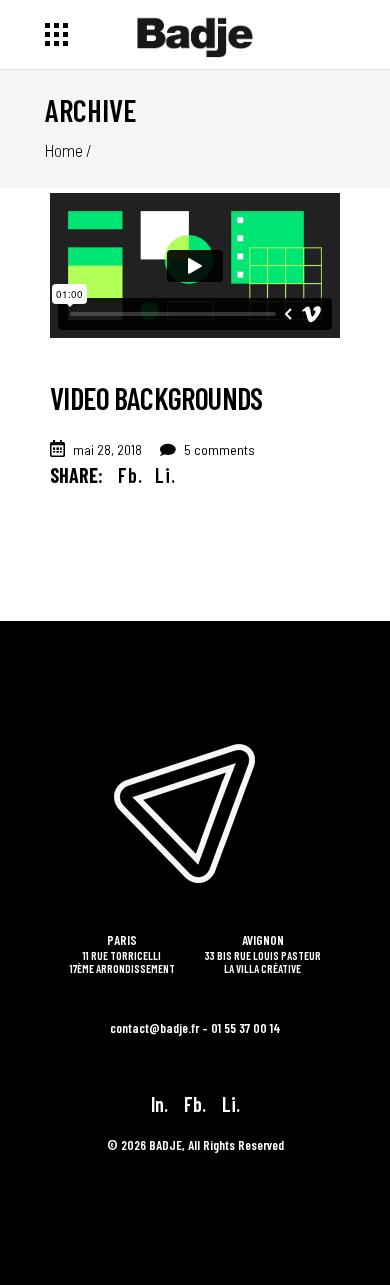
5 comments (218, 449)
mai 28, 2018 (107, 449)
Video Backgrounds (156, 398)
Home (64, 150)
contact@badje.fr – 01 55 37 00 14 (195, 1028)
